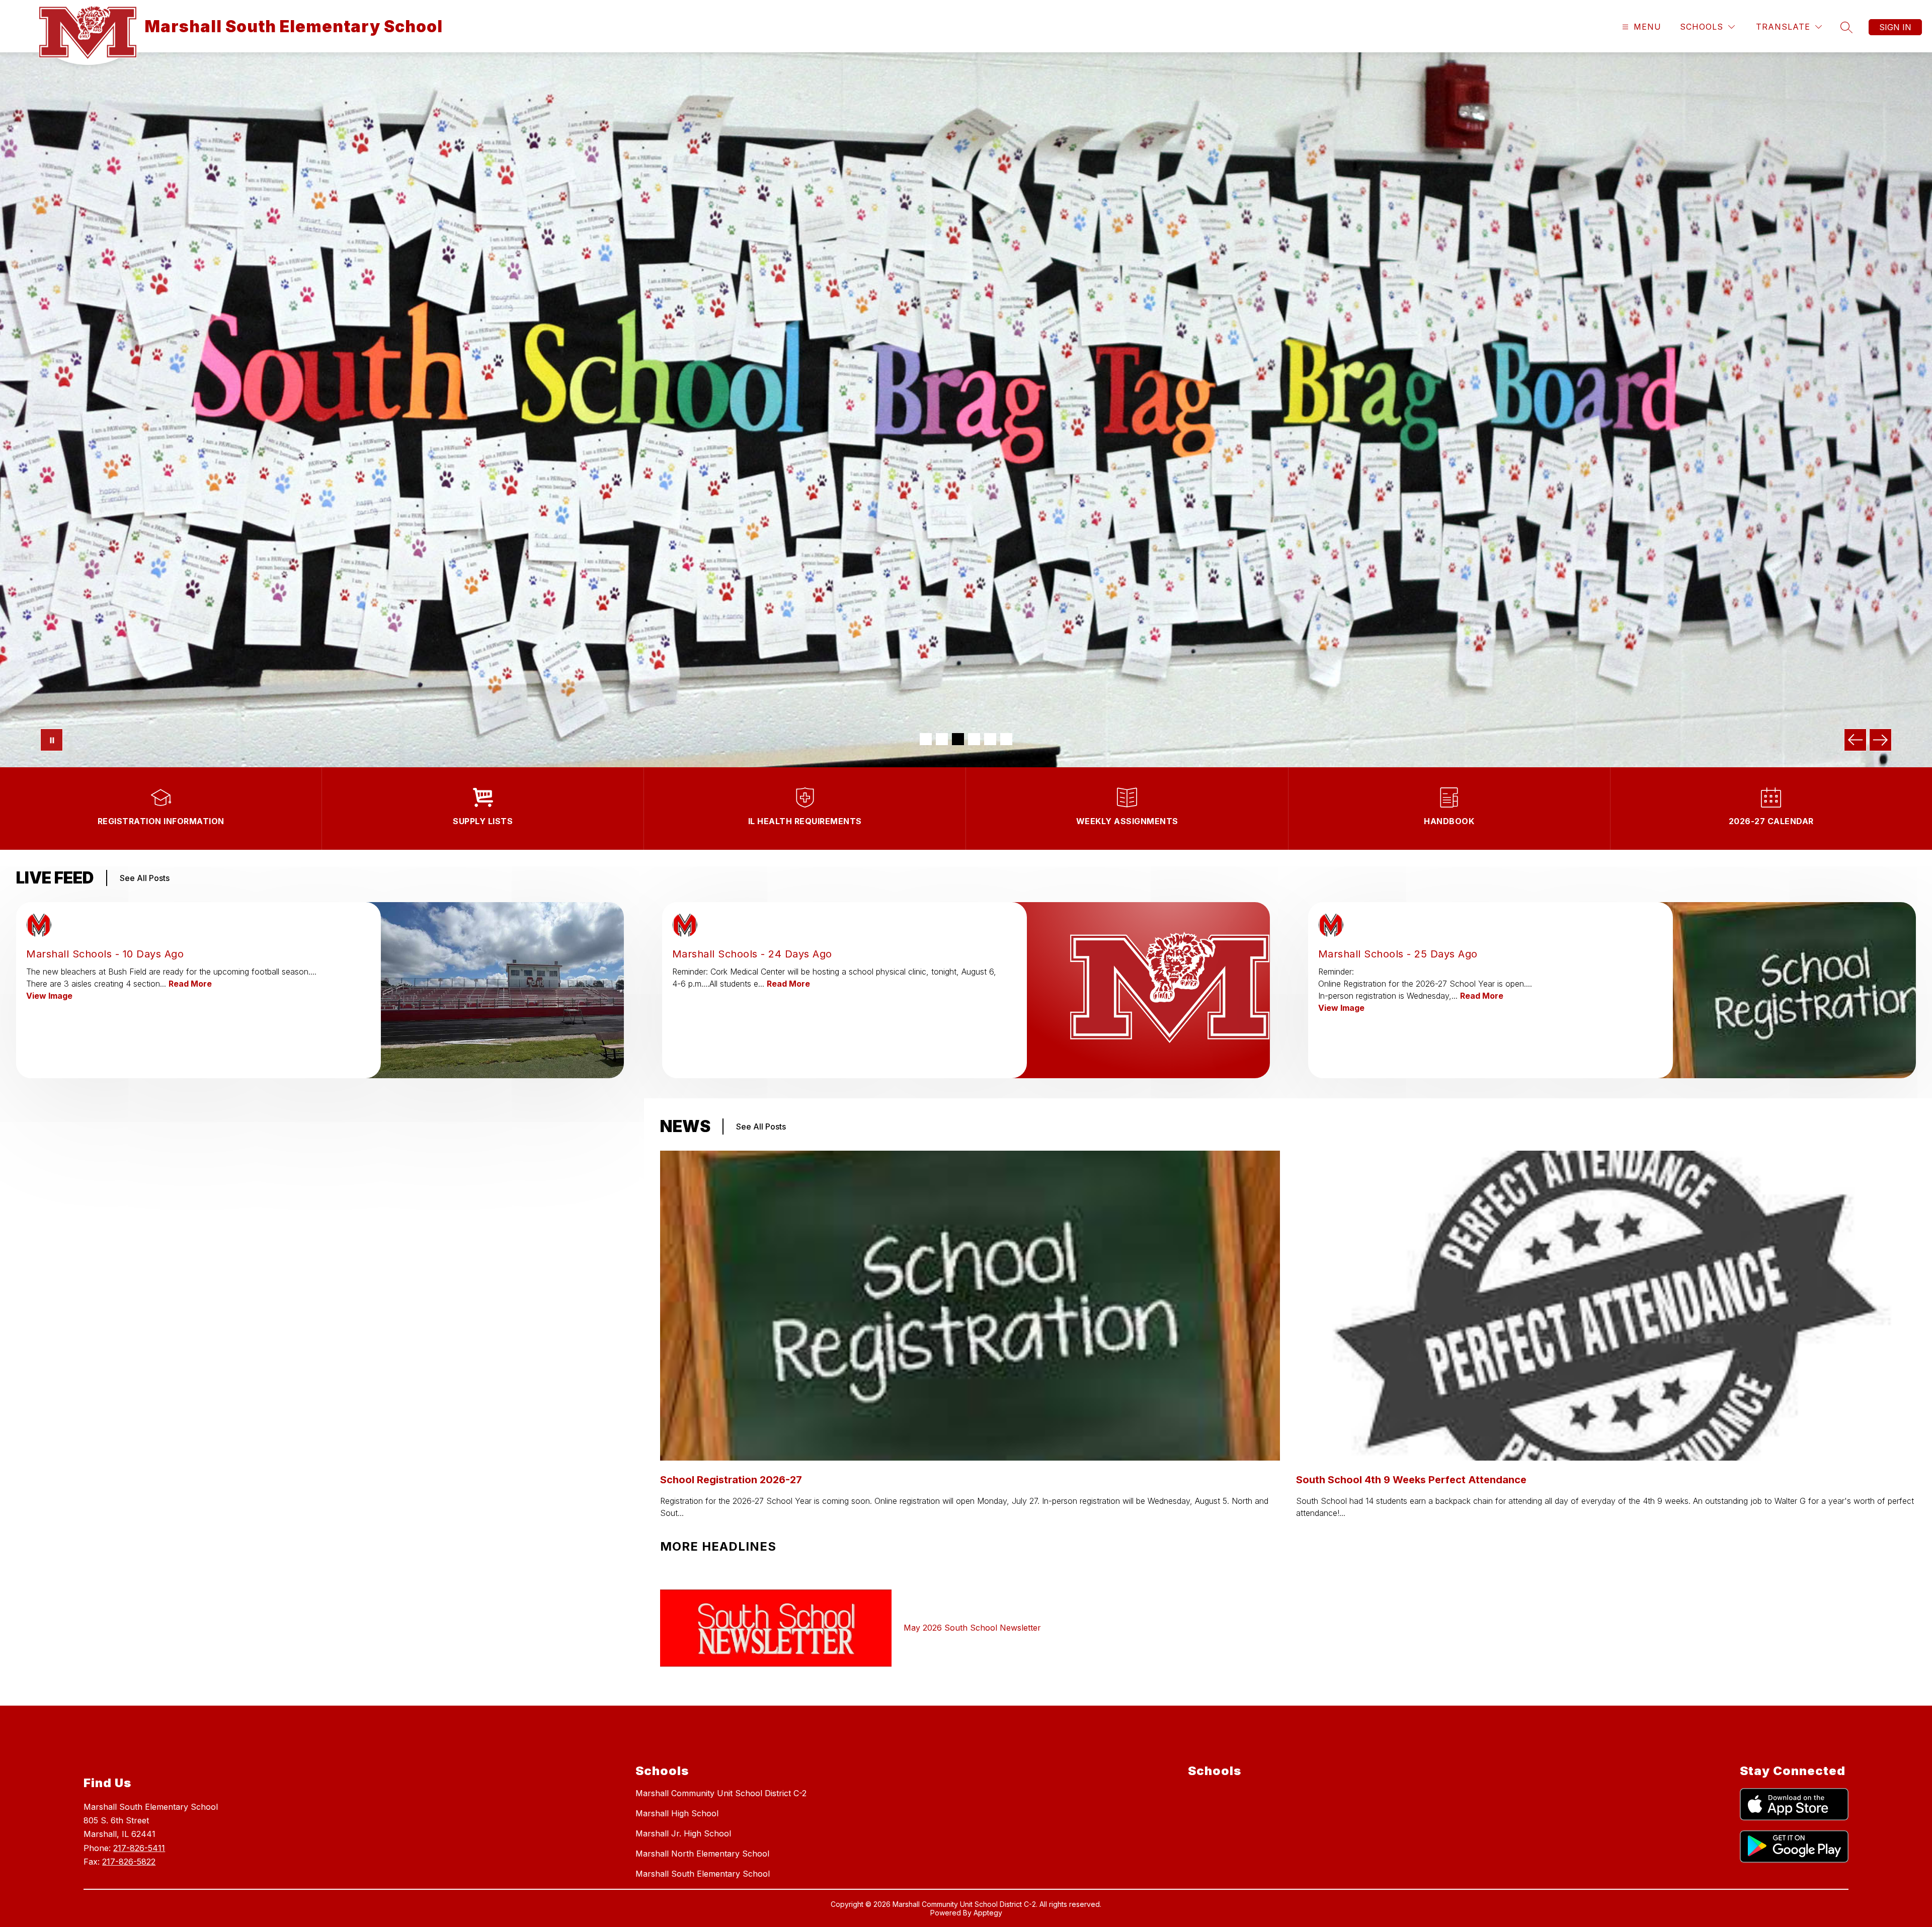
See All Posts (145, 878)
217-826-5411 (139, 1848)
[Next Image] (1880, 740)
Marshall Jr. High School (683, 1833)
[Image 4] (974, 739)
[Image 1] (926, 739)
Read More (190, 984)
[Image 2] (942, 739)
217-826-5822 (129, 1862)
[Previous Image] (1855, 740)
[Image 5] (990, 739)
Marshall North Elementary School (702, 1854)
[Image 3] (958, 739)
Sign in (1895, 27)
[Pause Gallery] (52, 740)
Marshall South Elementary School (703, 1874)
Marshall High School (677, 1813)
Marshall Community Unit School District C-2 (721, 1793)
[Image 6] (1006, 739)
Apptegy (988, 1913)
